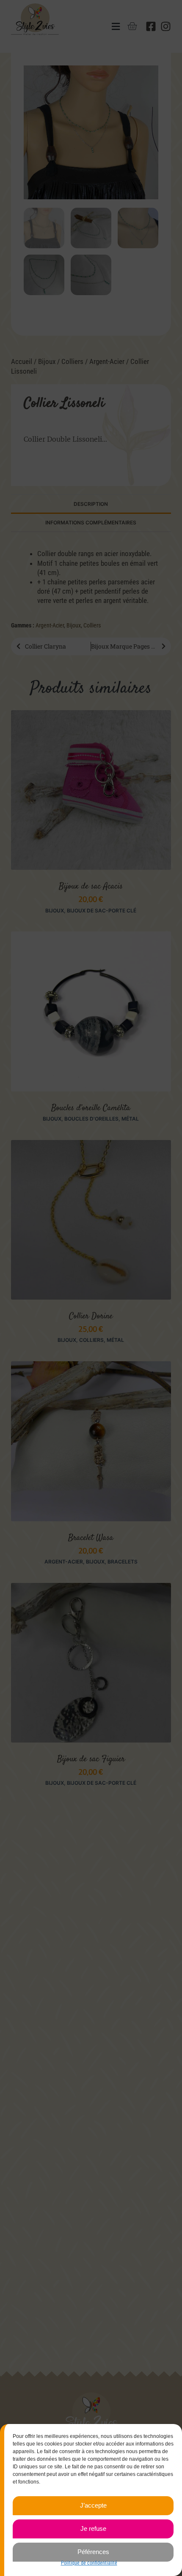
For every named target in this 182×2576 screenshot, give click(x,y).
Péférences (93, 2552)
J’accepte (93, 2505)
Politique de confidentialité (89, 2563)
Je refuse (93, 2528)
